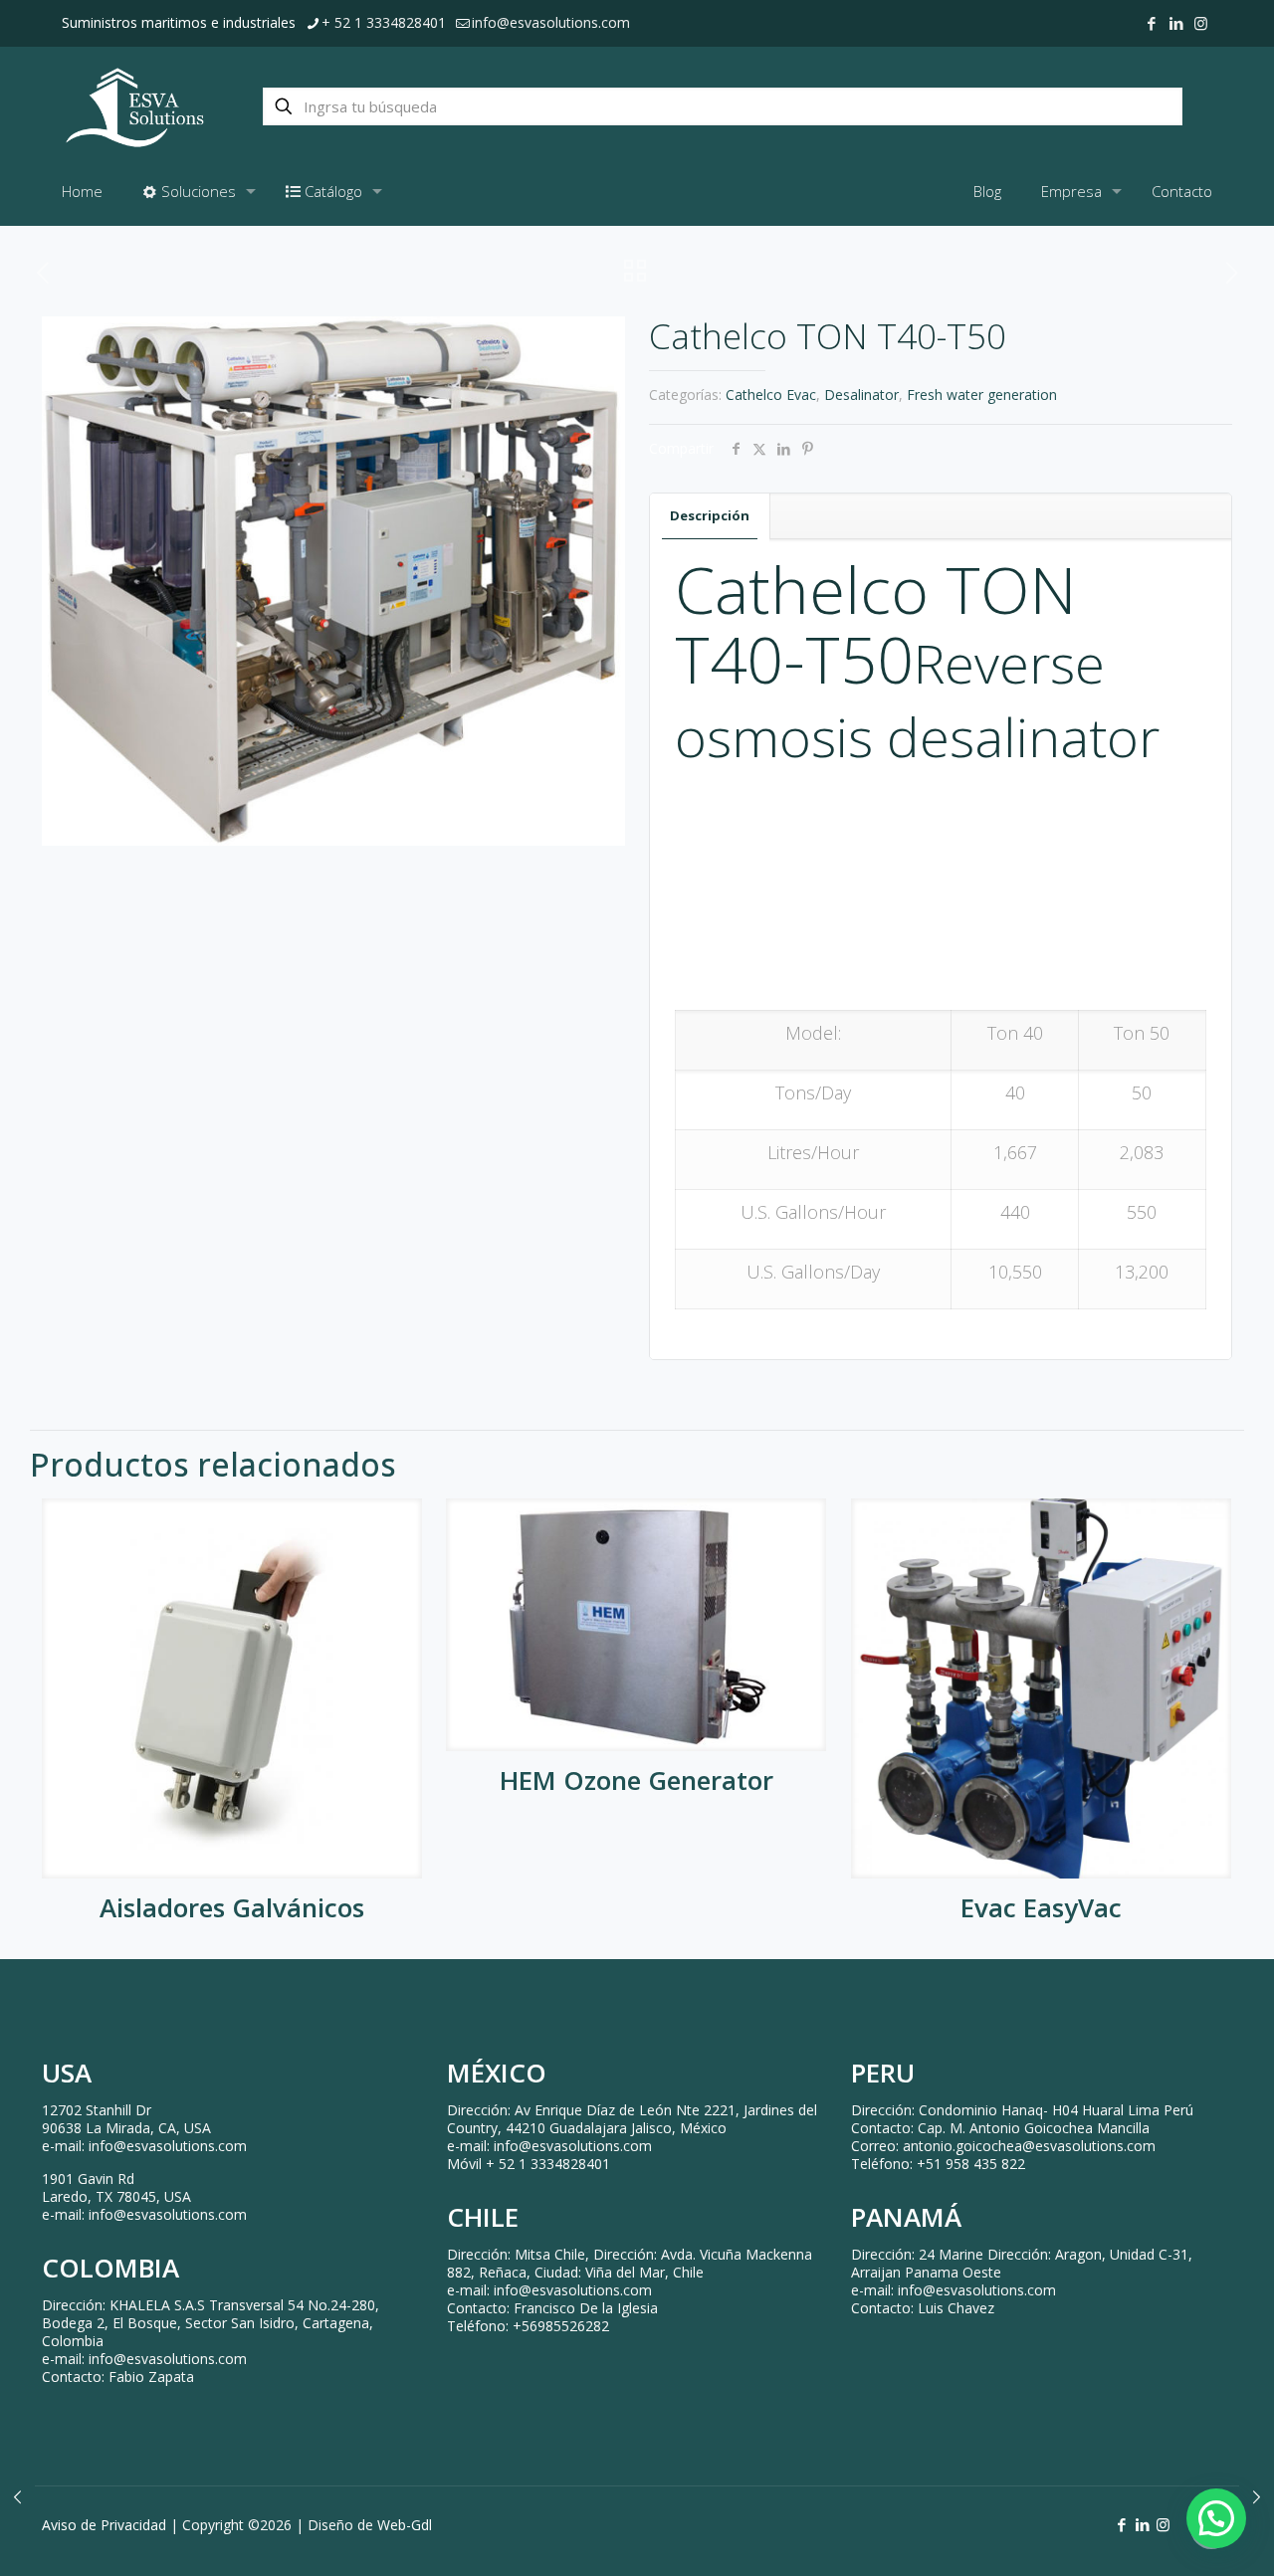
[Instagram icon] (1201, 23)
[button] (1216, 2518)
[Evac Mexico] (135, 106)
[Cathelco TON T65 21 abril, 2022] (1257, 2496)
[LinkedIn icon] (1176, 23)
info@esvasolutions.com (551, 22)
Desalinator (861, 395)
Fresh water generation (982, 395)
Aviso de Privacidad (104, 2525)
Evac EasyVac (1041, 1907)
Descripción (710, 515)
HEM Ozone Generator (637, 1780)
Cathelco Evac (771, 395)
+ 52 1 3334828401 (384, 22)
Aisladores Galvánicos (232, 1907)
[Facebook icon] (1151, 23)
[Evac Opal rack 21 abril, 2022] (17, 2496)
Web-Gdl (405, 2525)
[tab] (710, 516)
